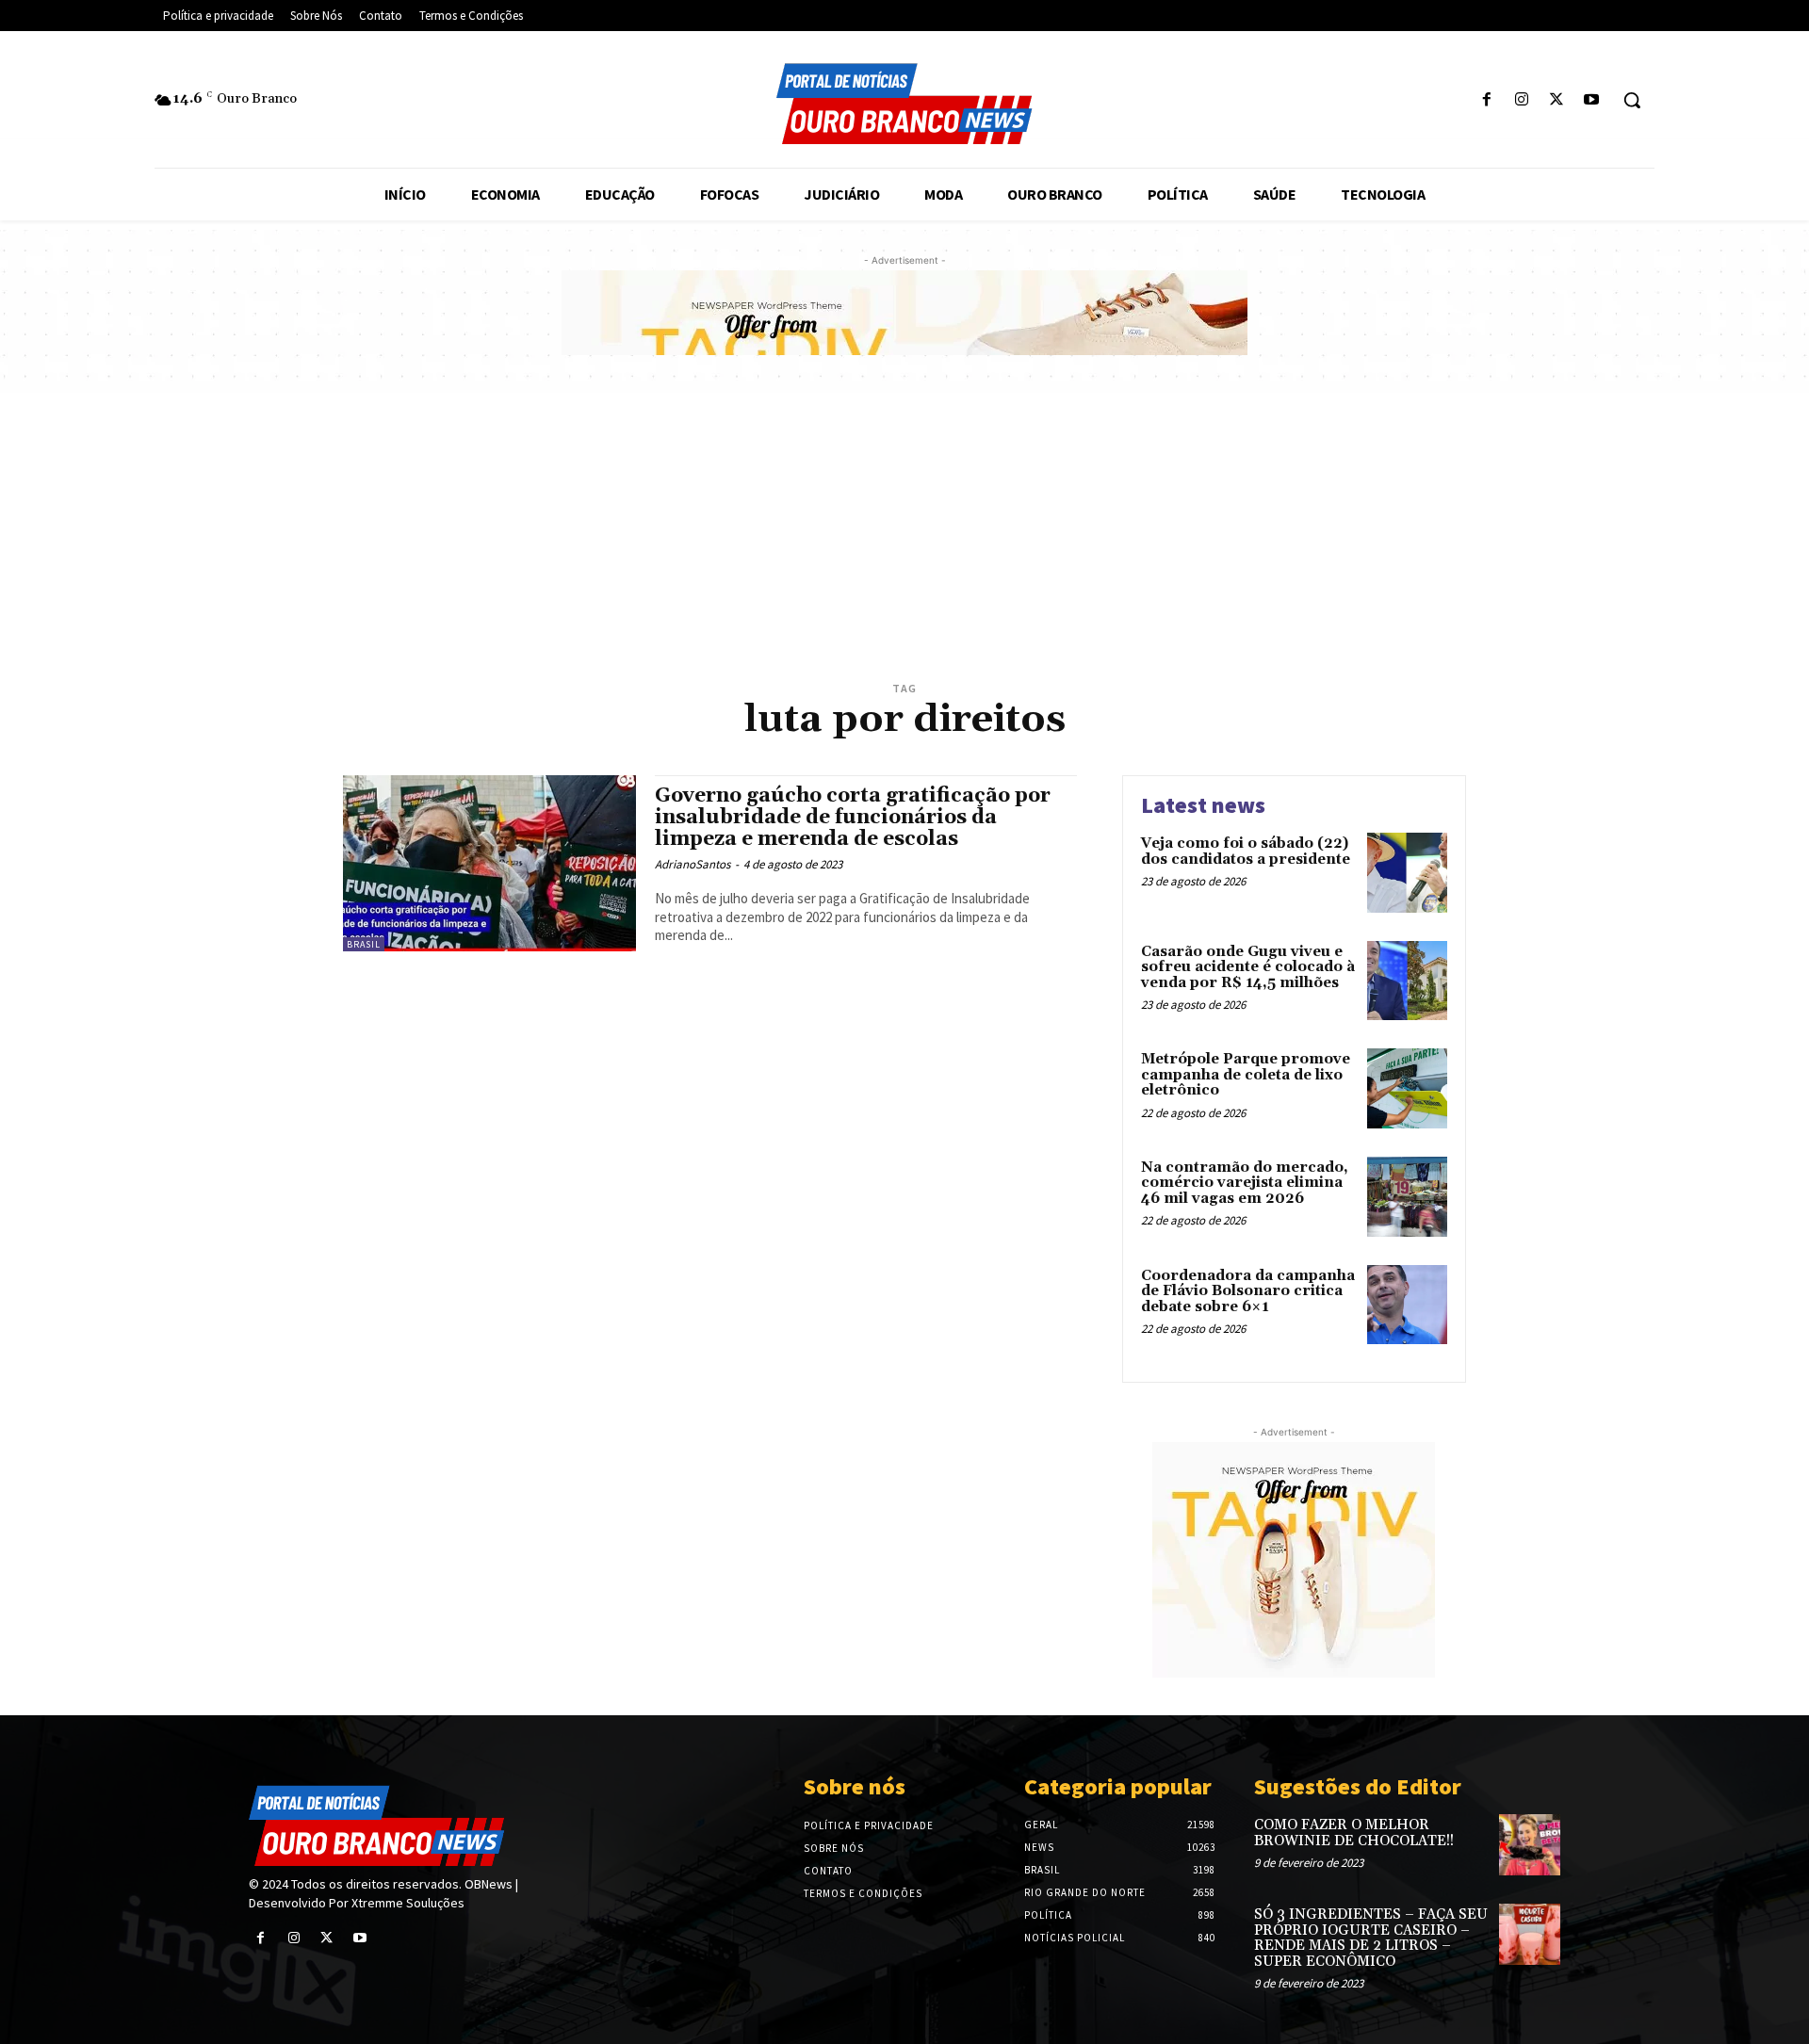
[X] (1557, 100)
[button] (1632, 100)
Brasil (364, 944)
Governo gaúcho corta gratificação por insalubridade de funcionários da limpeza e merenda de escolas (853, 818)
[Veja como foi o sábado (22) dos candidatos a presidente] (1407, 873)
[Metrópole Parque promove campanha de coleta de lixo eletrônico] (1407, 1088)
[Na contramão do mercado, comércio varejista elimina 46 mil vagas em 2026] (1407, 1197)
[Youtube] (1592, 100)
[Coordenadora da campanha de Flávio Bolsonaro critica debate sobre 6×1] (1407, 1305)
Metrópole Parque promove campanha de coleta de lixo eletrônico (1246, 1075)
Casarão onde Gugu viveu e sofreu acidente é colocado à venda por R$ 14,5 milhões (1248, 967)
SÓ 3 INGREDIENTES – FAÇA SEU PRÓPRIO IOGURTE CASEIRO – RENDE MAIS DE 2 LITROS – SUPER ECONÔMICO (1371, 1938)
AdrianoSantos (693, 864)
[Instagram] (1521, 100)
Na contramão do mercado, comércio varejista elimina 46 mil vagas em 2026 (1245, 1183)
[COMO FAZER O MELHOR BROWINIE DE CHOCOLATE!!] (1530, 1845)
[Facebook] (1486, 100)
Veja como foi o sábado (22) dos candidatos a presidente (1246, 852)
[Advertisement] (904, 534)
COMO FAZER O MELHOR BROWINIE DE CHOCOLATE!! (1354, 1833)
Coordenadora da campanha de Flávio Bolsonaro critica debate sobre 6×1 (1248, 1291)
